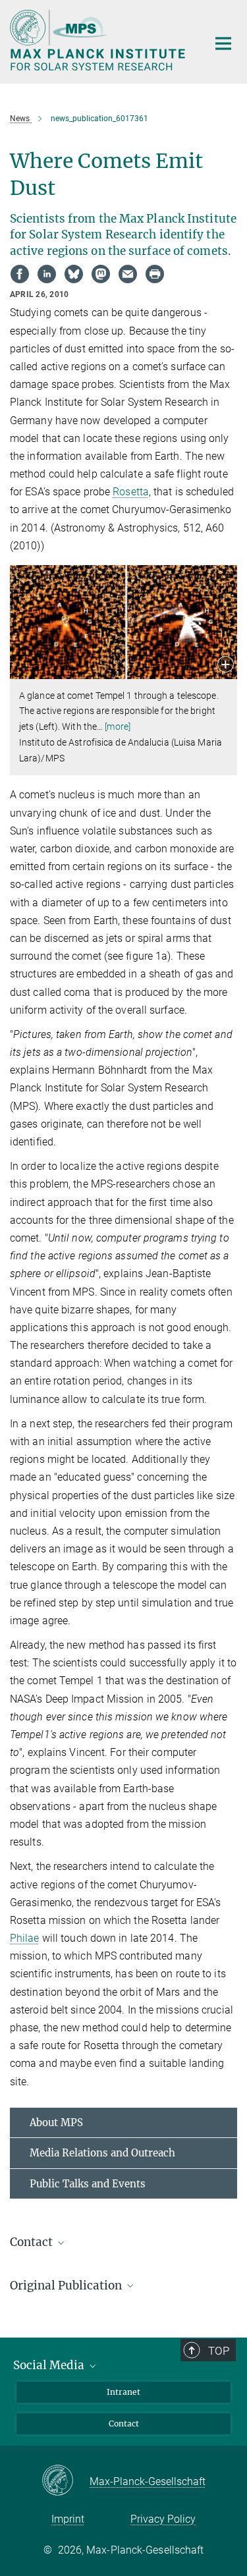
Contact (124, 2424)
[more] (118, 726)
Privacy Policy (163, 2519)
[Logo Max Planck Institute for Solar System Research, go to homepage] (99, 40)
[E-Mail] (128, 274)
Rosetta (131, 492)
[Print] (155, 274)
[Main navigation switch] (223, 43)
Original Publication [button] (67, 2286)
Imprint (68, 2519)
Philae (25, 1938)
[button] (226, 666)
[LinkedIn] (47, 274)
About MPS (56, 2123)
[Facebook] (20, 274)
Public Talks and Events (88, 2184)
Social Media (50, 2365)
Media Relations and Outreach (102, 2153)
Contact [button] (33, 2242)
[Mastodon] (101, 274)
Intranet (123, 2392)
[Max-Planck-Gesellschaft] (66, 2481)
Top (219, 2351)
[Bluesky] (74, 274)
